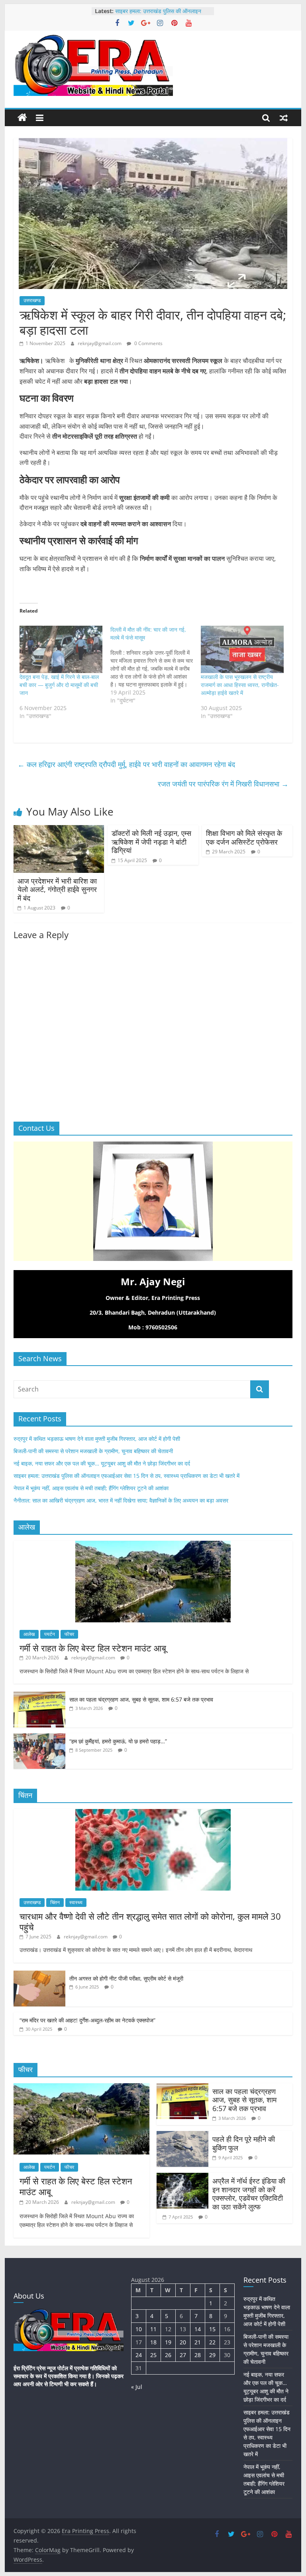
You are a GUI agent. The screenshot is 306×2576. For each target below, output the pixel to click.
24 (139, 2355)
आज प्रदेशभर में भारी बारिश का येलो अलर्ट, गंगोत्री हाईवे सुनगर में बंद (57, 889)
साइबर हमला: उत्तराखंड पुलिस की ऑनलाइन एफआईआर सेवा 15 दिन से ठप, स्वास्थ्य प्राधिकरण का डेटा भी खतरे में (127, 1476)
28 (198, 2355)
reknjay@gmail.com (100, 343)
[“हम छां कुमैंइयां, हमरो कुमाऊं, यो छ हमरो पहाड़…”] (39, 1738)
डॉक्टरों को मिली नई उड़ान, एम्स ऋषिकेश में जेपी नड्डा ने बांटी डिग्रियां (151, 842)
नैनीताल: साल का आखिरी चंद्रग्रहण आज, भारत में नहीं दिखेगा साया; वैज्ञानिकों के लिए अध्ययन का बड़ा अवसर (121, 1500)
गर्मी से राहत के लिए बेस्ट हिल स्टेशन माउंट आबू (93, 1648)
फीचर (69, 1634)
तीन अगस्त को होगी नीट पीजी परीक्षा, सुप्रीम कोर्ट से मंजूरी (126, 1978)
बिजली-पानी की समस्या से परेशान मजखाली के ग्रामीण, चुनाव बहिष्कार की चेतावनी (93, 1451)
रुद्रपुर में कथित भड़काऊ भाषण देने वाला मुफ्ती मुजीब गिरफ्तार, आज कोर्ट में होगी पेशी (97, 1439)
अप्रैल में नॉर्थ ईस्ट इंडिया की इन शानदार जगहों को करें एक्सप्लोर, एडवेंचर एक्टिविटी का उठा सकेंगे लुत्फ (249, 2194)
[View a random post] (284, 118)
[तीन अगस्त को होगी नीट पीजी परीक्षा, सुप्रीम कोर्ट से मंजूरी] (39, 1975)
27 (183, 2355)
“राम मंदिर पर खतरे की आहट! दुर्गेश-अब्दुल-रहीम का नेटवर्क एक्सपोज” (87, 2020)
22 (212, 2342)
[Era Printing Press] (22, 118)
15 (212, 2329)
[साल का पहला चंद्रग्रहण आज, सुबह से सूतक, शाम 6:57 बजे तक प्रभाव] (39, 1696)
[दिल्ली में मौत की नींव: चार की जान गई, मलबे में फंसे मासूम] (156, 665)
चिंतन (55, 1902)
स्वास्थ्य (76, 1902)
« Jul (137, 2387)
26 (168, 2355)
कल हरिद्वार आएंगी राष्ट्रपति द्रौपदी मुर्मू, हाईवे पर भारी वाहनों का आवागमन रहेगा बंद (126, 764)
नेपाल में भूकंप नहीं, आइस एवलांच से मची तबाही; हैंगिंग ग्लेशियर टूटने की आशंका (91, 1488)
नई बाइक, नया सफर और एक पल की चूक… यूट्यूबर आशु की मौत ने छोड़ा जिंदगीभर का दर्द (102, 1463)
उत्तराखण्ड (32, 300)
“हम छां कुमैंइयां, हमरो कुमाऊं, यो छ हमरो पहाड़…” (118, 1741)
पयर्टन (50, 1634)
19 (168, 2342)
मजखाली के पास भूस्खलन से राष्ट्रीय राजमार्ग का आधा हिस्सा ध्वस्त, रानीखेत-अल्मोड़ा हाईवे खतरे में (240, 685)
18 (153, 2342)
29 (212, 2355)
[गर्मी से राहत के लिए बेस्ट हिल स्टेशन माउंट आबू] (153, 1545)
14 (198, 2329)
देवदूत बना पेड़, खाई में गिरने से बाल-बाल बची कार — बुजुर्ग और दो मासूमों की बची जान (59, 685)
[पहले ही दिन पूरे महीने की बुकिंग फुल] (182, 2136)
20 (183, 2342)
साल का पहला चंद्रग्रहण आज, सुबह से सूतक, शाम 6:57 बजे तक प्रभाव (141, 1699)
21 (198, 2342)
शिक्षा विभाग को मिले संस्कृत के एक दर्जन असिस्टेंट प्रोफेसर (244, 837)
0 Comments (148, 343)
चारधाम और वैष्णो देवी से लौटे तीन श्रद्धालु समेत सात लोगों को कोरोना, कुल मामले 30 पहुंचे (150, 1921)
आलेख (29, 1634)
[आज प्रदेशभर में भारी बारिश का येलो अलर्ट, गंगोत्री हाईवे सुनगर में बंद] (59, 830)
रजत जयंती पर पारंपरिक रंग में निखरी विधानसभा (223, 784)
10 (139, 2329)
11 (153, 2329)
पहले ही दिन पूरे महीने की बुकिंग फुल (244, 2143)
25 (153, 2355)
